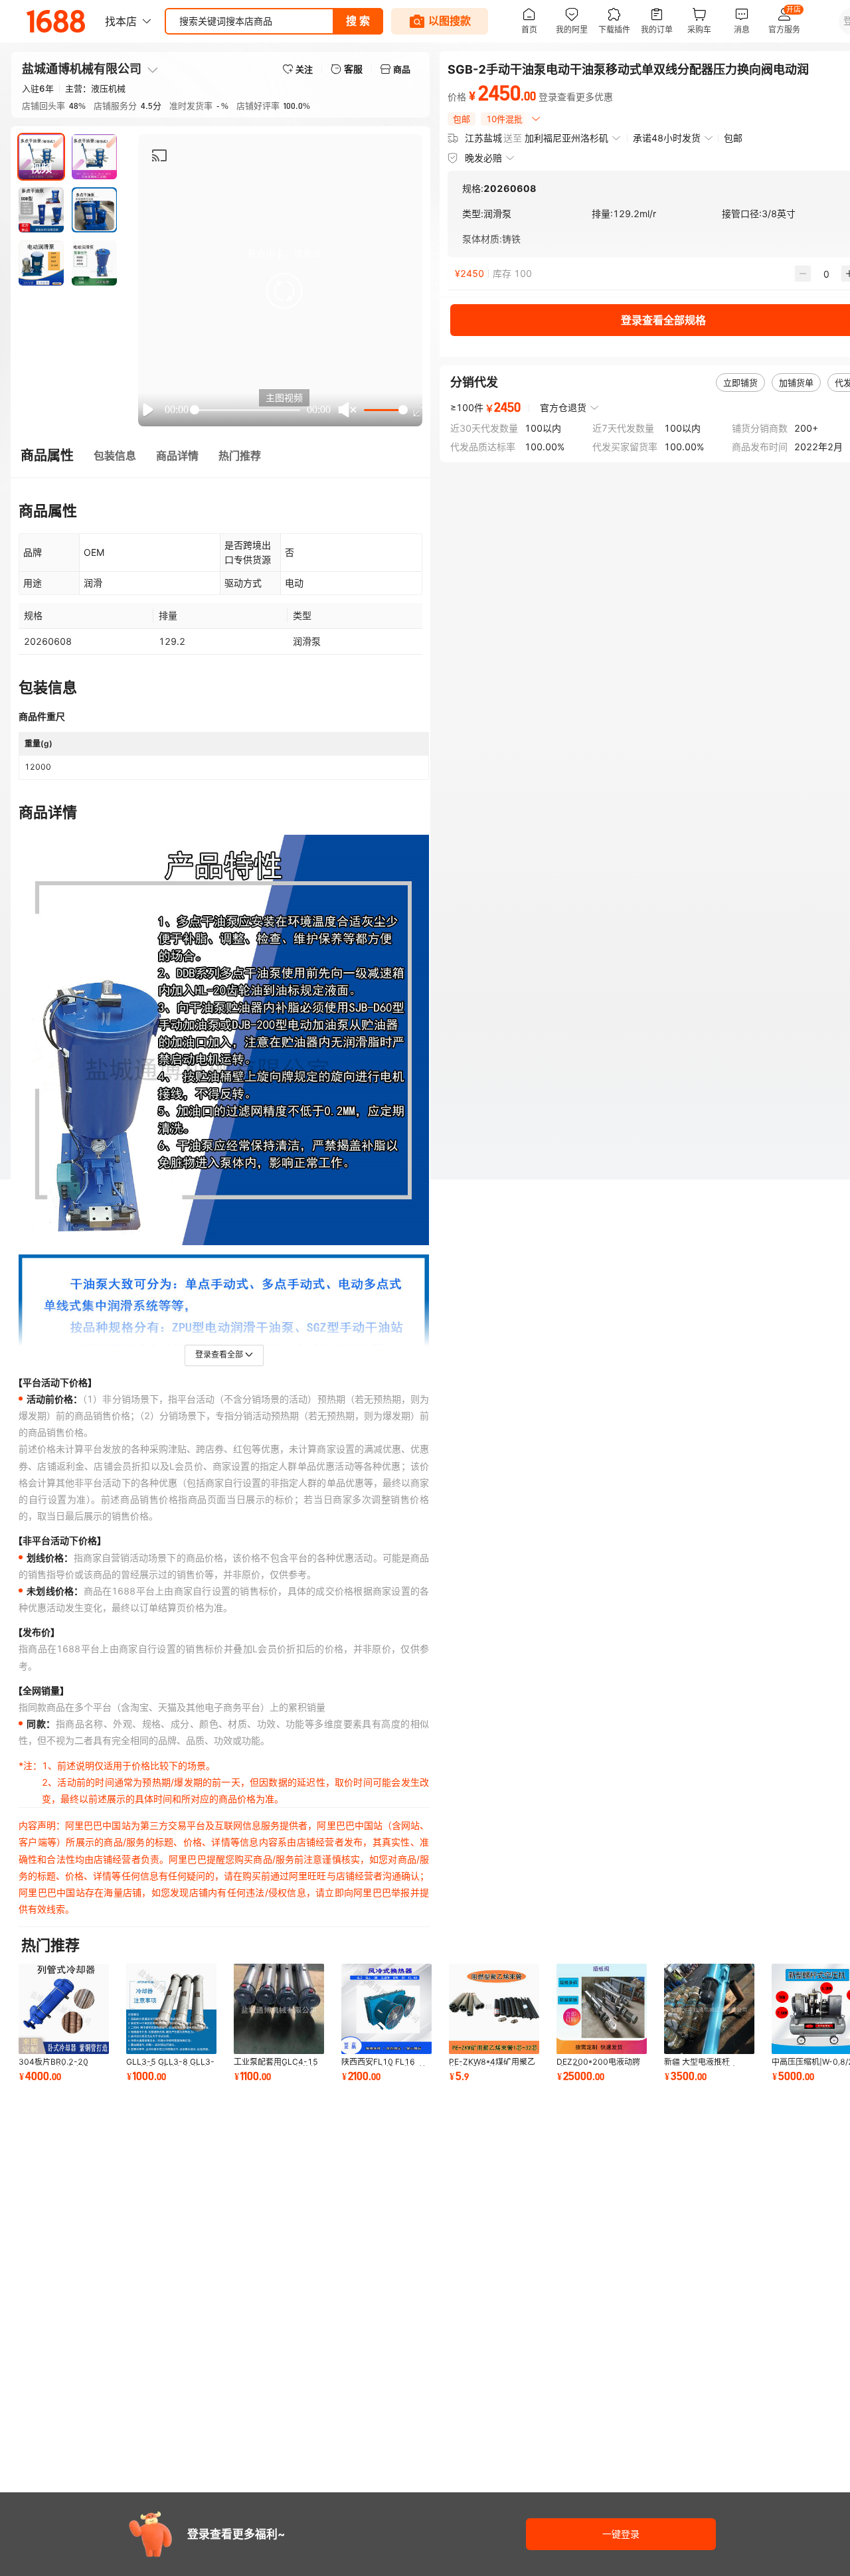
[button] (284, 291)
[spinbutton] (826, 274)
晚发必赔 (483, 158)
